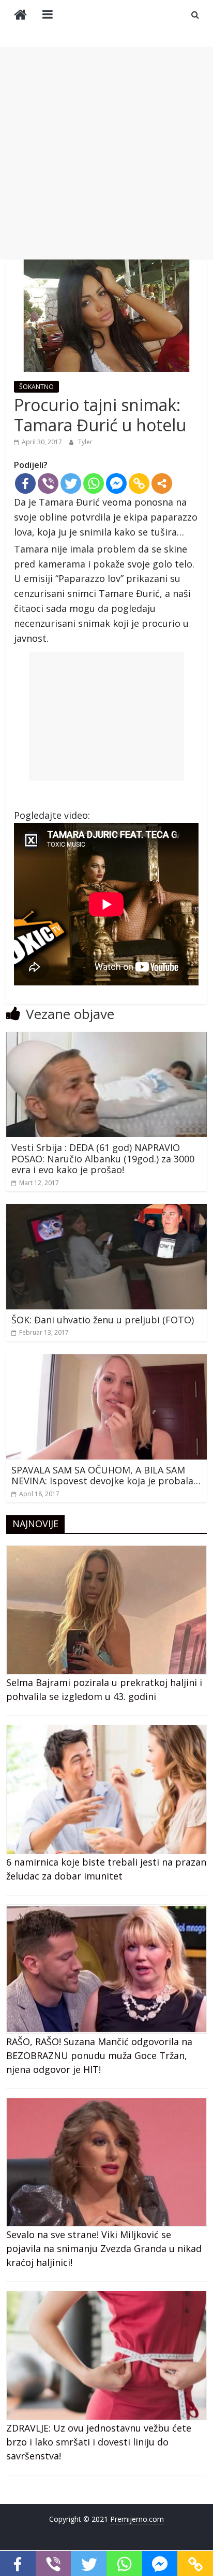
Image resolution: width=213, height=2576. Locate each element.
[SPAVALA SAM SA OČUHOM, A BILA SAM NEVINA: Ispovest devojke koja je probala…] (106, 1360)
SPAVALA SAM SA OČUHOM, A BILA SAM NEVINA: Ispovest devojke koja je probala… (106, 1476)
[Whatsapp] (94, 483)
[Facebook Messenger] (116, 483)
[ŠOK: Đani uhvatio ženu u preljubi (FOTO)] (106, 1210)
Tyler (85, 442)
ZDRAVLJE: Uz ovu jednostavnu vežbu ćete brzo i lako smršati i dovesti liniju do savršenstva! (99, 2442)
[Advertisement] (106, 153)
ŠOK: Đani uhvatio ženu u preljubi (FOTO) (103, 1320)
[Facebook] (25, 483)
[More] (162, 483)
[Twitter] (71, 483)
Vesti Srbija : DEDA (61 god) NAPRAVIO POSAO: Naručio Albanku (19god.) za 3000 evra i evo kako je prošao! (103, 1159)
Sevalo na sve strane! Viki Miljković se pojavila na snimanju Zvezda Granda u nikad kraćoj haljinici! (104, 2248)
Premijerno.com (137, 2519)
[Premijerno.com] (20, 16)
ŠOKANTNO (36, 387)
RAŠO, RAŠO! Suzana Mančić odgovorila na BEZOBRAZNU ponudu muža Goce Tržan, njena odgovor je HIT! (99, 2055)
